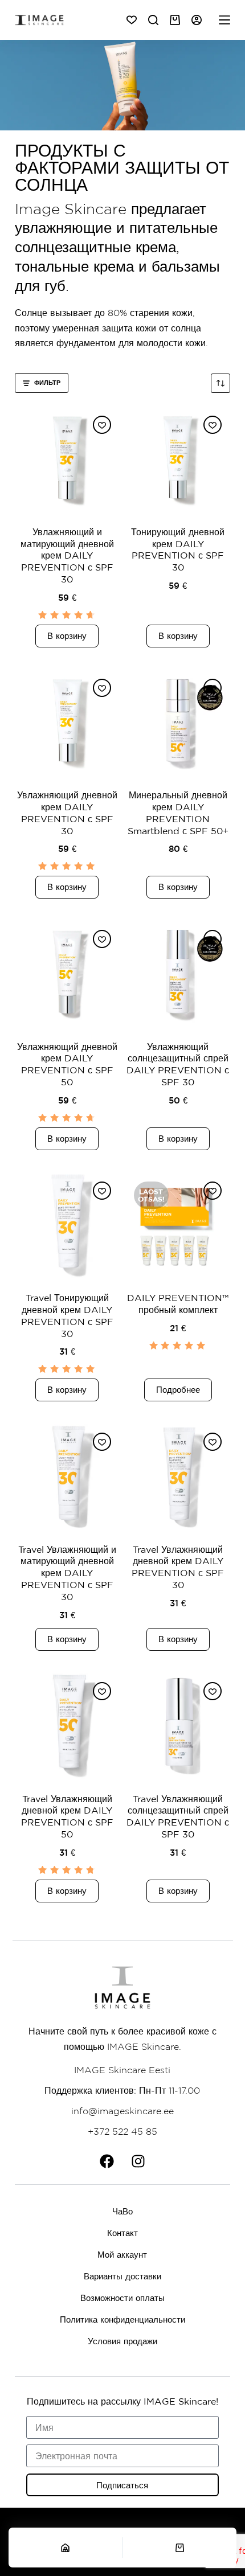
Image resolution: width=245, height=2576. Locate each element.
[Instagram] (138, 2161)
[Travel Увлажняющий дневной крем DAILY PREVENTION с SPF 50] (67, 1726)
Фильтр (47, 382)
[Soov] (132, 20)
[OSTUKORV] (180, 2548)
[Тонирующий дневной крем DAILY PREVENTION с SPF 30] (178, 460)
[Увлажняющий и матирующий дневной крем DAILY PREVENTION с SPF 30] (67, 460)
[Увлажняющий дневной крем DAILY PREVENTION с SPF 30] (67, 723)
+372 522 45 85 (122, 2131)
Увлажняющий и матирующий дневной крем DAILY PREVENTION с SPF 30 (67, 555)
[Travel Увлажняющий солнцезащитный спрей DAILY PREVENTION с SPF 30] (178, 1726)
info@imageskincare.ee (122, 2111)
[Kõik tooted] (224, 20)
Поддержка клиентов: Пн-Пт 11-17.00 (122, 2090)
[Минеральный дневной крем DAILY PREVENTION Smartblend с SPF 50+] (178, 723)
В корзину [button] (67, 636)
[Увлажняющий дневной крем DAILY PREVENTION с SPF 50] (67, 974)
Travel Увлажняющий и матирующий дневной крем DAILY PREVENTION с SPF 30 (67, 1573)
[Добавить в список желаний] (102, 425)
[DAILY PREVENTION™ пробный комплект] (178, 1225)
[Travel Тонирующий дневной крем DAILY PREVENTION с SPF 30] (67, 1225)
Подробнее (178, 1390)
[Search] (153, 20)
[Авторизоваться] (197, 20)
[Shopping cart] (175, 20)
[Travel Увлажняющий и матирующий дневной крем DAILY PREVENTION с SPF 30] (67, 1476)
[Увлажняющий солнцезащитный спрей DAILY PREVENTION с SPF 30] (178, 974)
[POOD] (66, 2548)
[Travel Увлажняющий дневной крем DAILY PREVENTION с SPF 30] (178, 1476)
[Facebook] (107, 2161)
